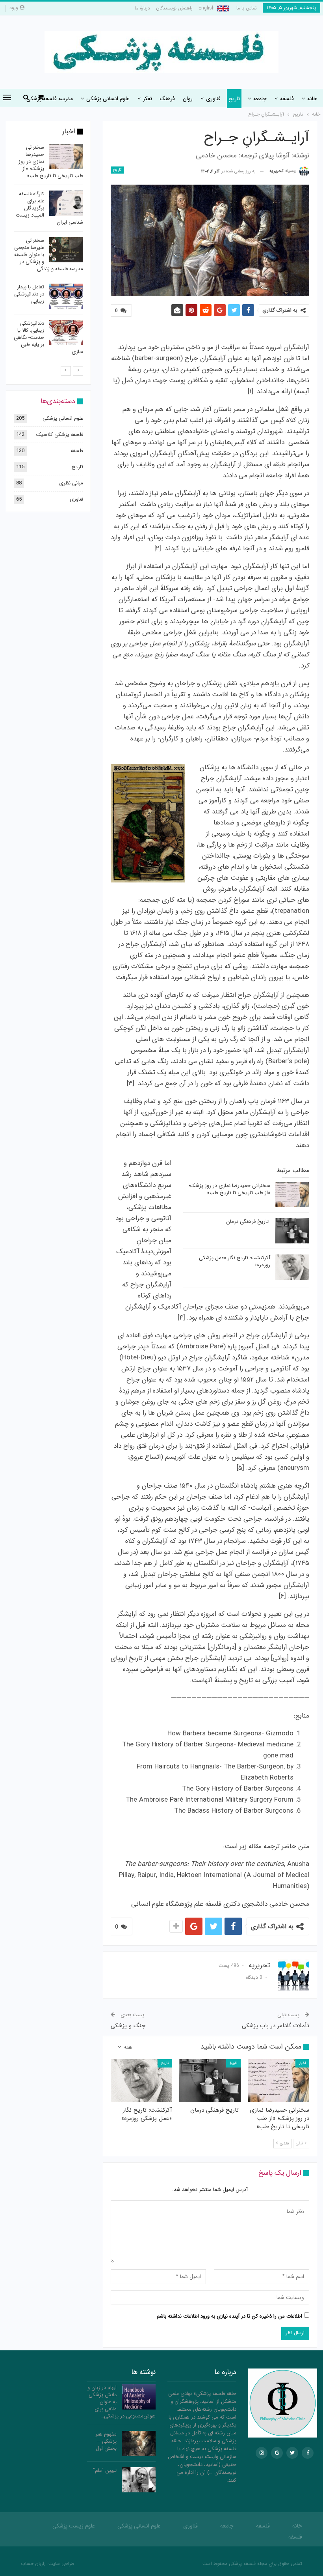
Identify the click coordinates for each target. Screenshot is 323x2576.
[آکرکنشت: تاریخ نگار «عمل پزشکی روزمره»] (292, 1267)
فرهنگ (167, 99)
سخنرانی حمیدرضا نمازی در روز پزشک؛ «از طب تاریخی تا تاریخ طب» (229, 1189)
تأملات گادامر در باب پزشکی (276, 2026)
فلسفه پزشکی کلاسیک (60, 435)
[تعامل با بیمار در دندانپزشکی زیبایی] (66, 296)
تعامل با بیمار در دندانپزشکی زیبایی (29, 294)
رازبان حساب (33, 2564)
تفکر (148, 99)
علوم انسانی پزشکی (108, 99)
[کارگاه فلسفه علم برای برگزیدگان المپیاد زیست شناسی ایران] (66, 203)
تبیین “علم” (105, 2470)
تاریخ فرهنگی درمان (248, 1222)
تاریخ (234, 99)
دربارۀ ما (142, 8)
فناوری (213, 99)
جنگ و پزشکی (128, 2026)
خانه (312, 99)
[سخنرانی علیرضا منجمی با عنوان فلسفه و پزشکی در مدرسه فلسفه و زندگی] (66, 250)
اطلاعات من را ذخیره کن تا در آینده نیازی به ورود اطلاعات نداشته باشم (229, 2316)
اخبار (302, 2063)
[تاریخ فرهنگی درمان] (292, 1231)
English (207, 8)
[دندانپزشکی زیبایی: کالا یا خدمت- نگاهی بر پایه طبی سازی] (66, 333)
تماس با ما (247, 8)
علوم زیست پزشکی (74, 2526)
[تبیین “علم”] (139, 2480)
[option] (48, 251)
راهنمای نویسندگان (174, 8)
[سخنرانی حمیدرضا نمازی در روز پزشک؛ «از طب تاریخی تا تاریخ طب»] (292, 1195)
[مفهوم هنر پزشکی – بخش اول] (139, 2443)
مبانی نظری (71, 483)
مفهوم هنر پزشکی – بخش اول (106, 2441)
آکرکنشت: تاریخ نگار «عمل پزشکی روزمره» (235, 1261)
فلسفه (287, 99)
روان (188, 99)
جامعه (260, 99)
